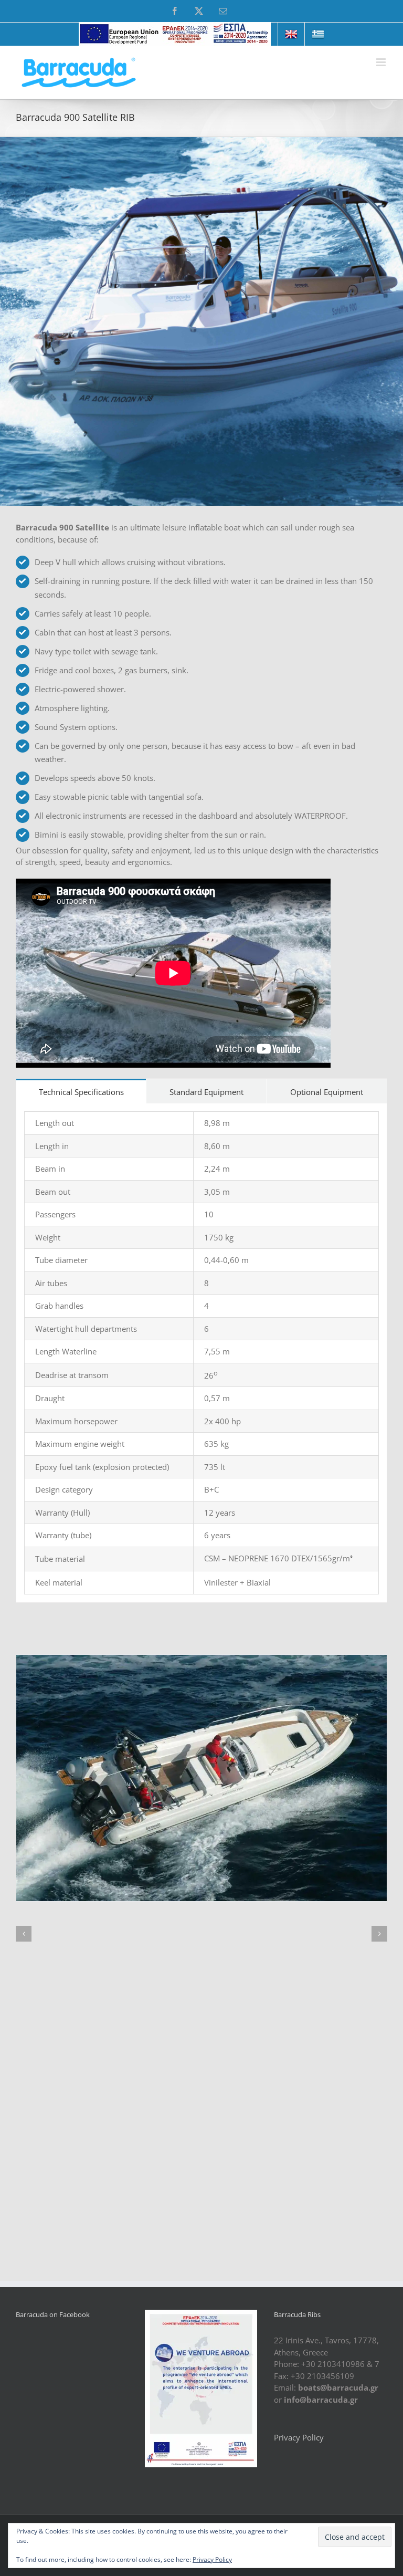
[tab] (81, 1091)
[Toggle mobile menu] (382, 62)
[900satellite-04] (201, 1778)
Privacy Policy (299, 2437)
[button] (24, 1934)
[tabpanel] (201, 1353)
